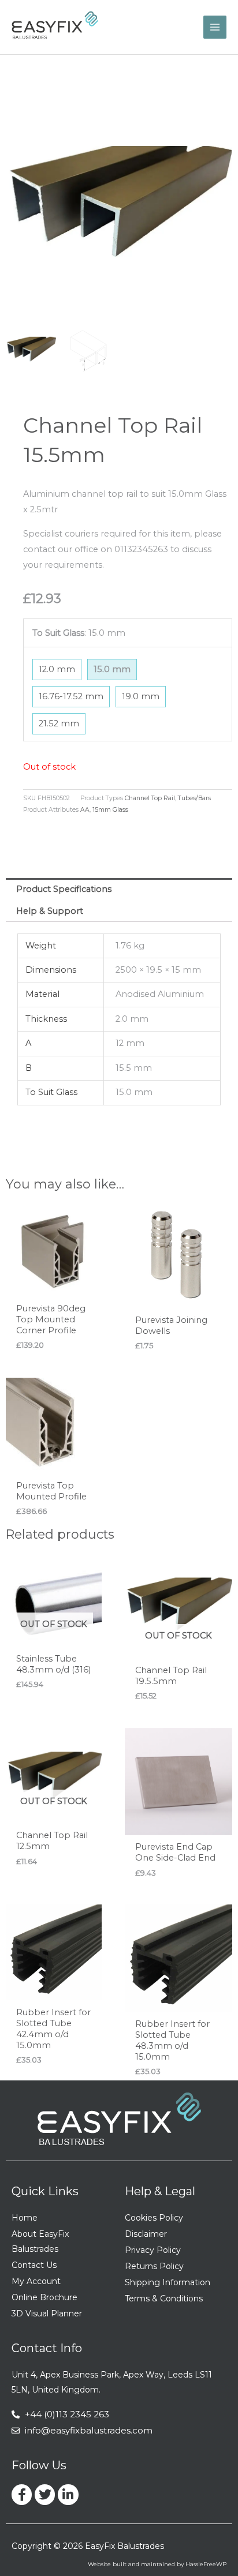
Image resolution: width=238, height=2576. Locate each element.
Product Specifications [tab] (64, 889)
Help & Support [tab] (50, 911)
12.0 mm (57, 669)
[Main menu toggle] (215, 27)
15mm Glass (110, 810)
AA (85, 810)
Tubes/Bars (194, 798)
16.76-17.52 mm (71, 696)
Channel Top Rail (150, 798)
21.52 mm (59, 723)
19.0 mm (141, 696)
